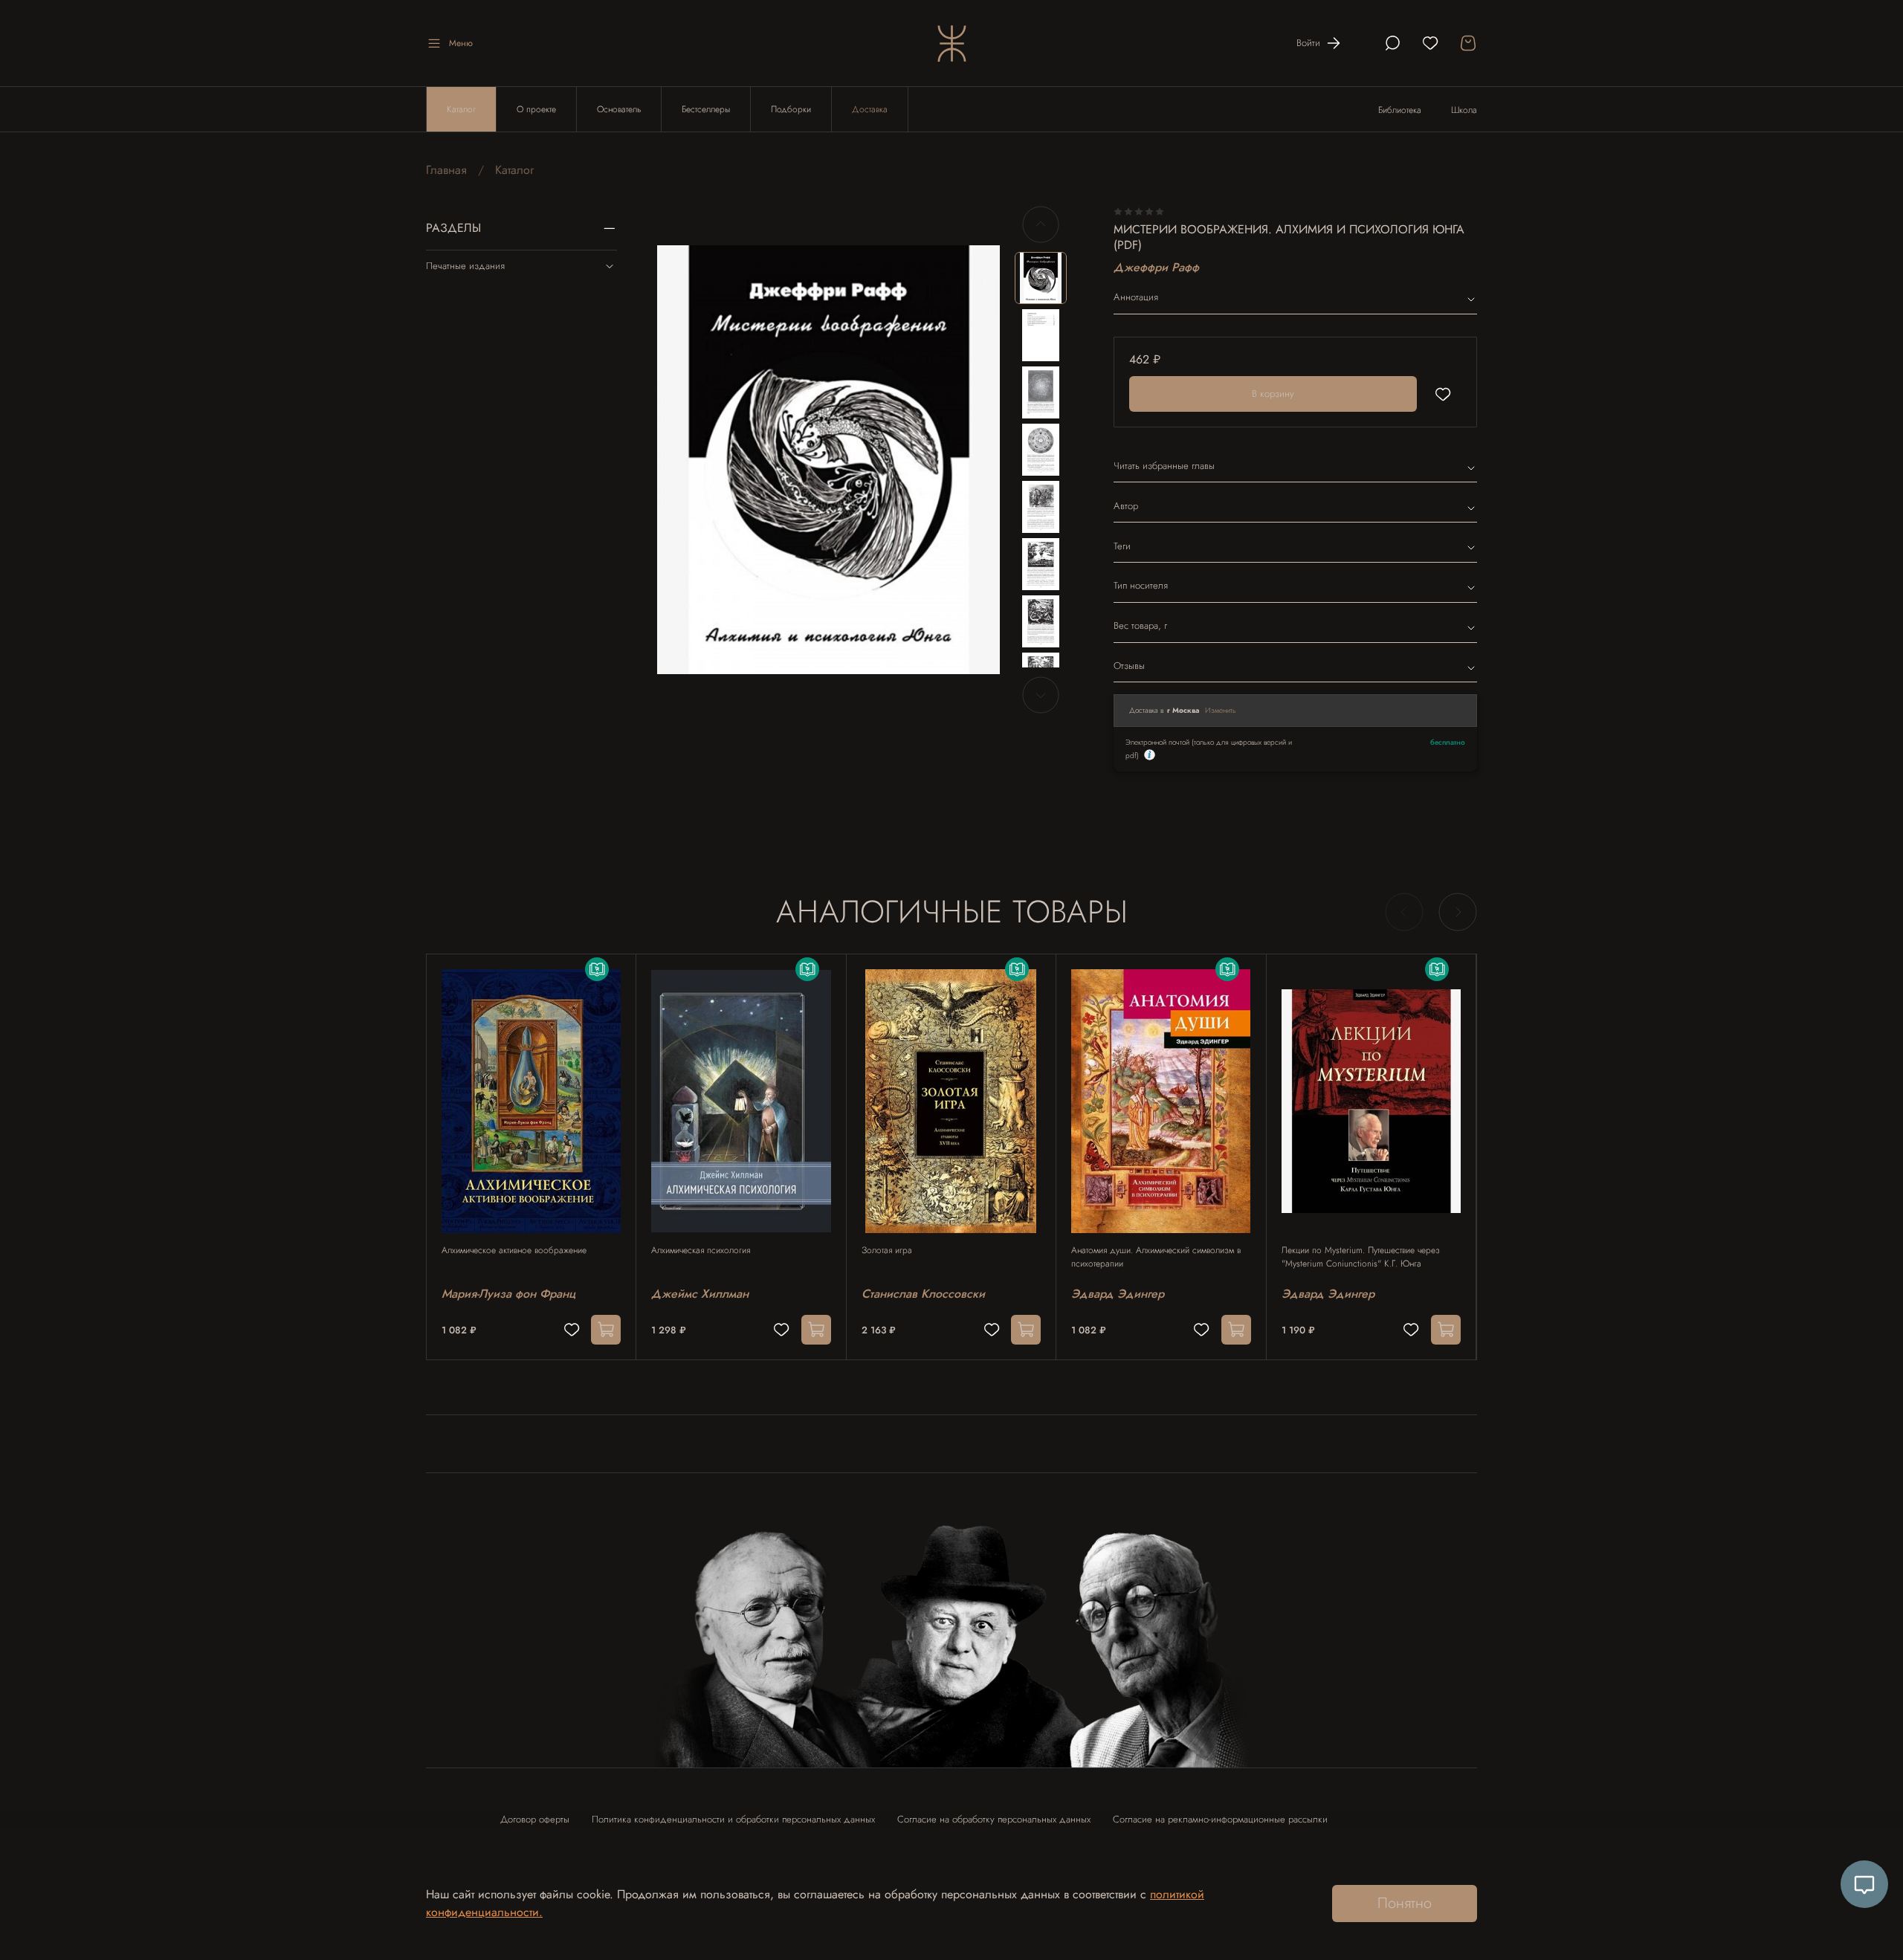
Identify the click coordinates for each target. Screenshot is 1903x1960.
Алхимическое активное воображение (514, 1250)
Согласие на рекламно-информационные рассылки (1220, 1819)
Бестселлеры (706, 109)
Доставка (870, 109)
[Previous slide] (681, 460)
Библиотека (1400, 110)
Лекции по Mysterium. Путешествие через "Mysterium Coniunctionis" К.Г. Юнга (1361, 1257)
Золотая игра (887, 1250)
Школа (1464, 110)
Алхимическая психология (701, 1250)
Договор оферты (535, 1819)
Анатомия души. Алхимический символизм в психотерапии (1156, 1257)
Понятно (1405, 1903)
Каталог (461, 109)
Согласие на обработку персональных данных (994, 1819)
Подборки (791, 109)
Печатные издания (465, 266)
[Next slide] (976, 460)
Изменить (1221, 710)
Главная (446, 170)
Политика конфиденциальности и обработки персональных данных (733, 1819)
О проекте (536, 109)
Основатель (619, 109)
